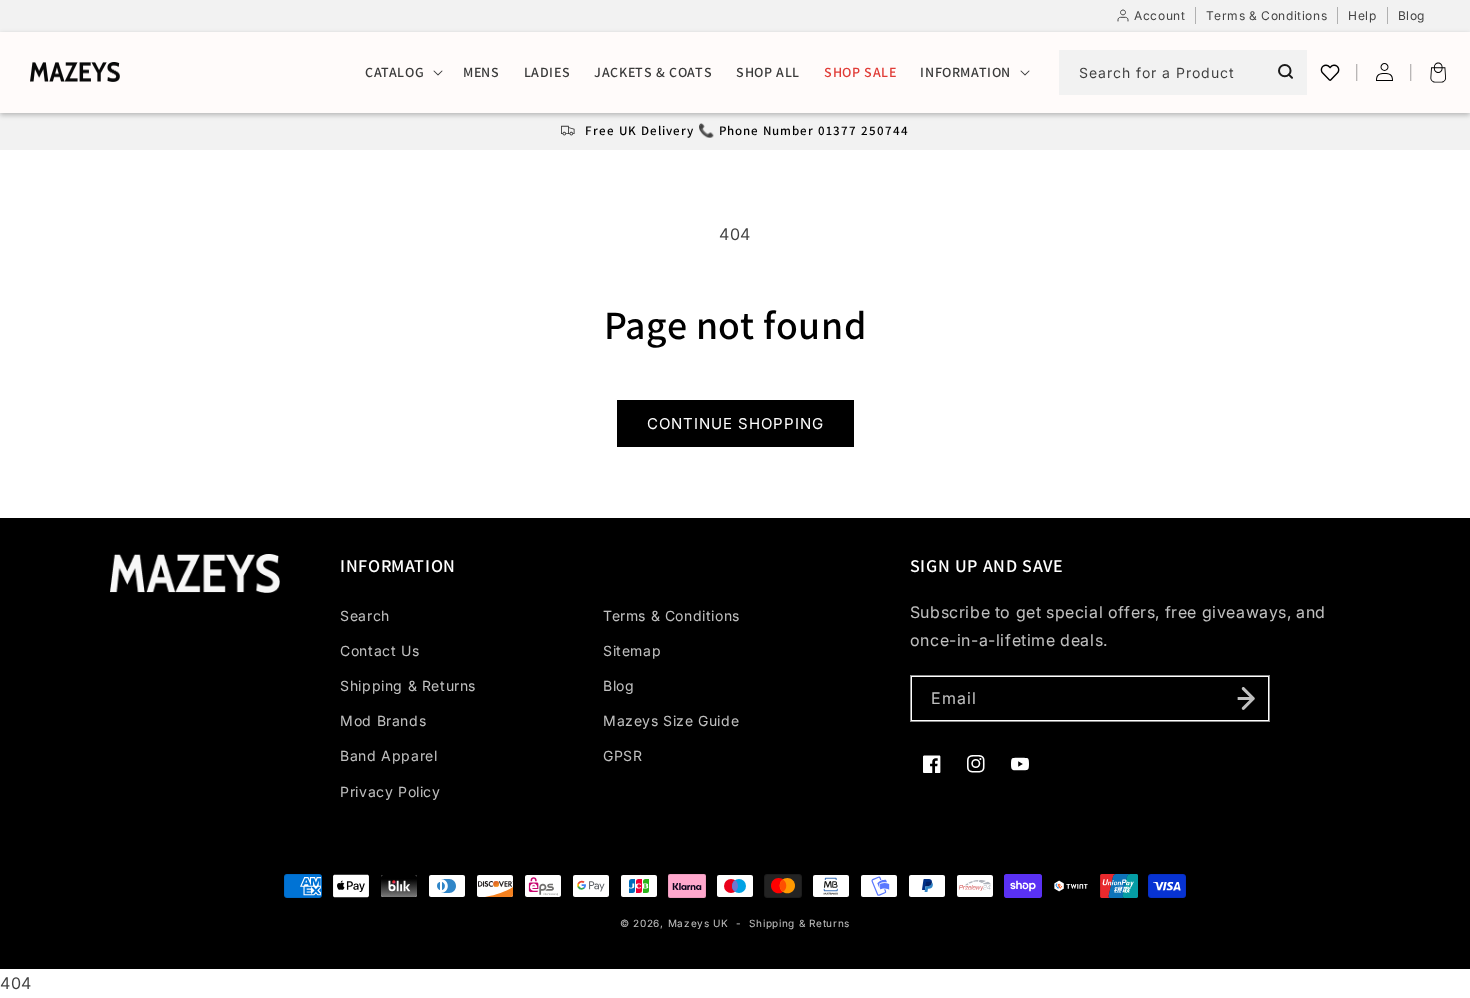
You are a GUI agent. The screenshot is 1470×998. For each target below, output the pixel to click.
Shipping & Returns (408, 685)
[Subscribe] (1247, 698)
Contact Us (379, 650)
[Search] (1285, 72)
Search (365, 615)
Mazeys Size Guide (671, 720)
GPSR (622, 755)
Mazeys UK (700, 923)
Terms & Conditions (671, 615)
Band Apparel (388, 755)
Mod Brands (383, 720)
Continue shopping (735, 423)
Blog (618, 685)
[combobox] (1183, 72)
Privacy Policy (390, 791)
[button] (402, 72)
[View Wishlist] (1330, 72)
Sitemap (632, 650)
